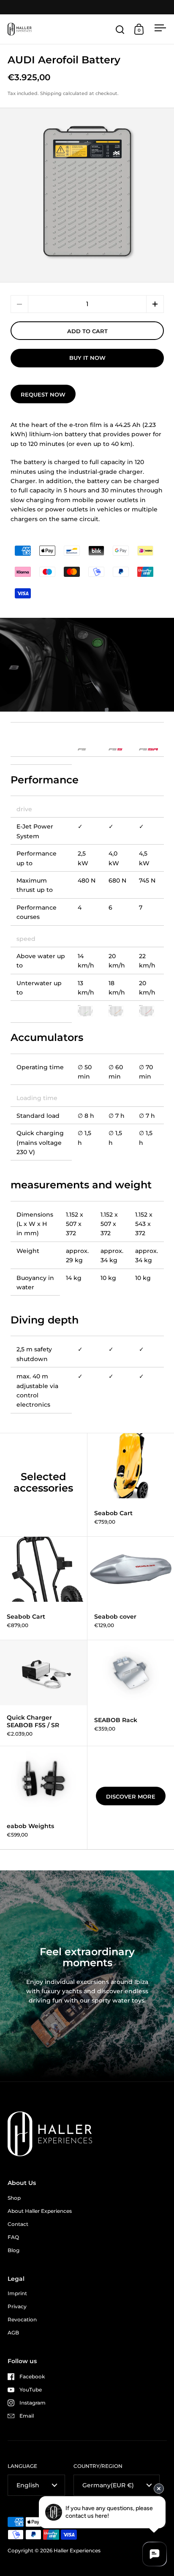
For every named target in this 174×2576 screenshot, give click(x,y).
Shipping (51, 93)
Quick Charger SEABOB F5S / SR (43, 1693)
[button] (155, 304)
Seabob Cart (43, 1588)
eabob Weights (43, 1798)
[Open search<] (120, 29)
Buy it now (87, 358)
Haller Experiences (77, 2550)
